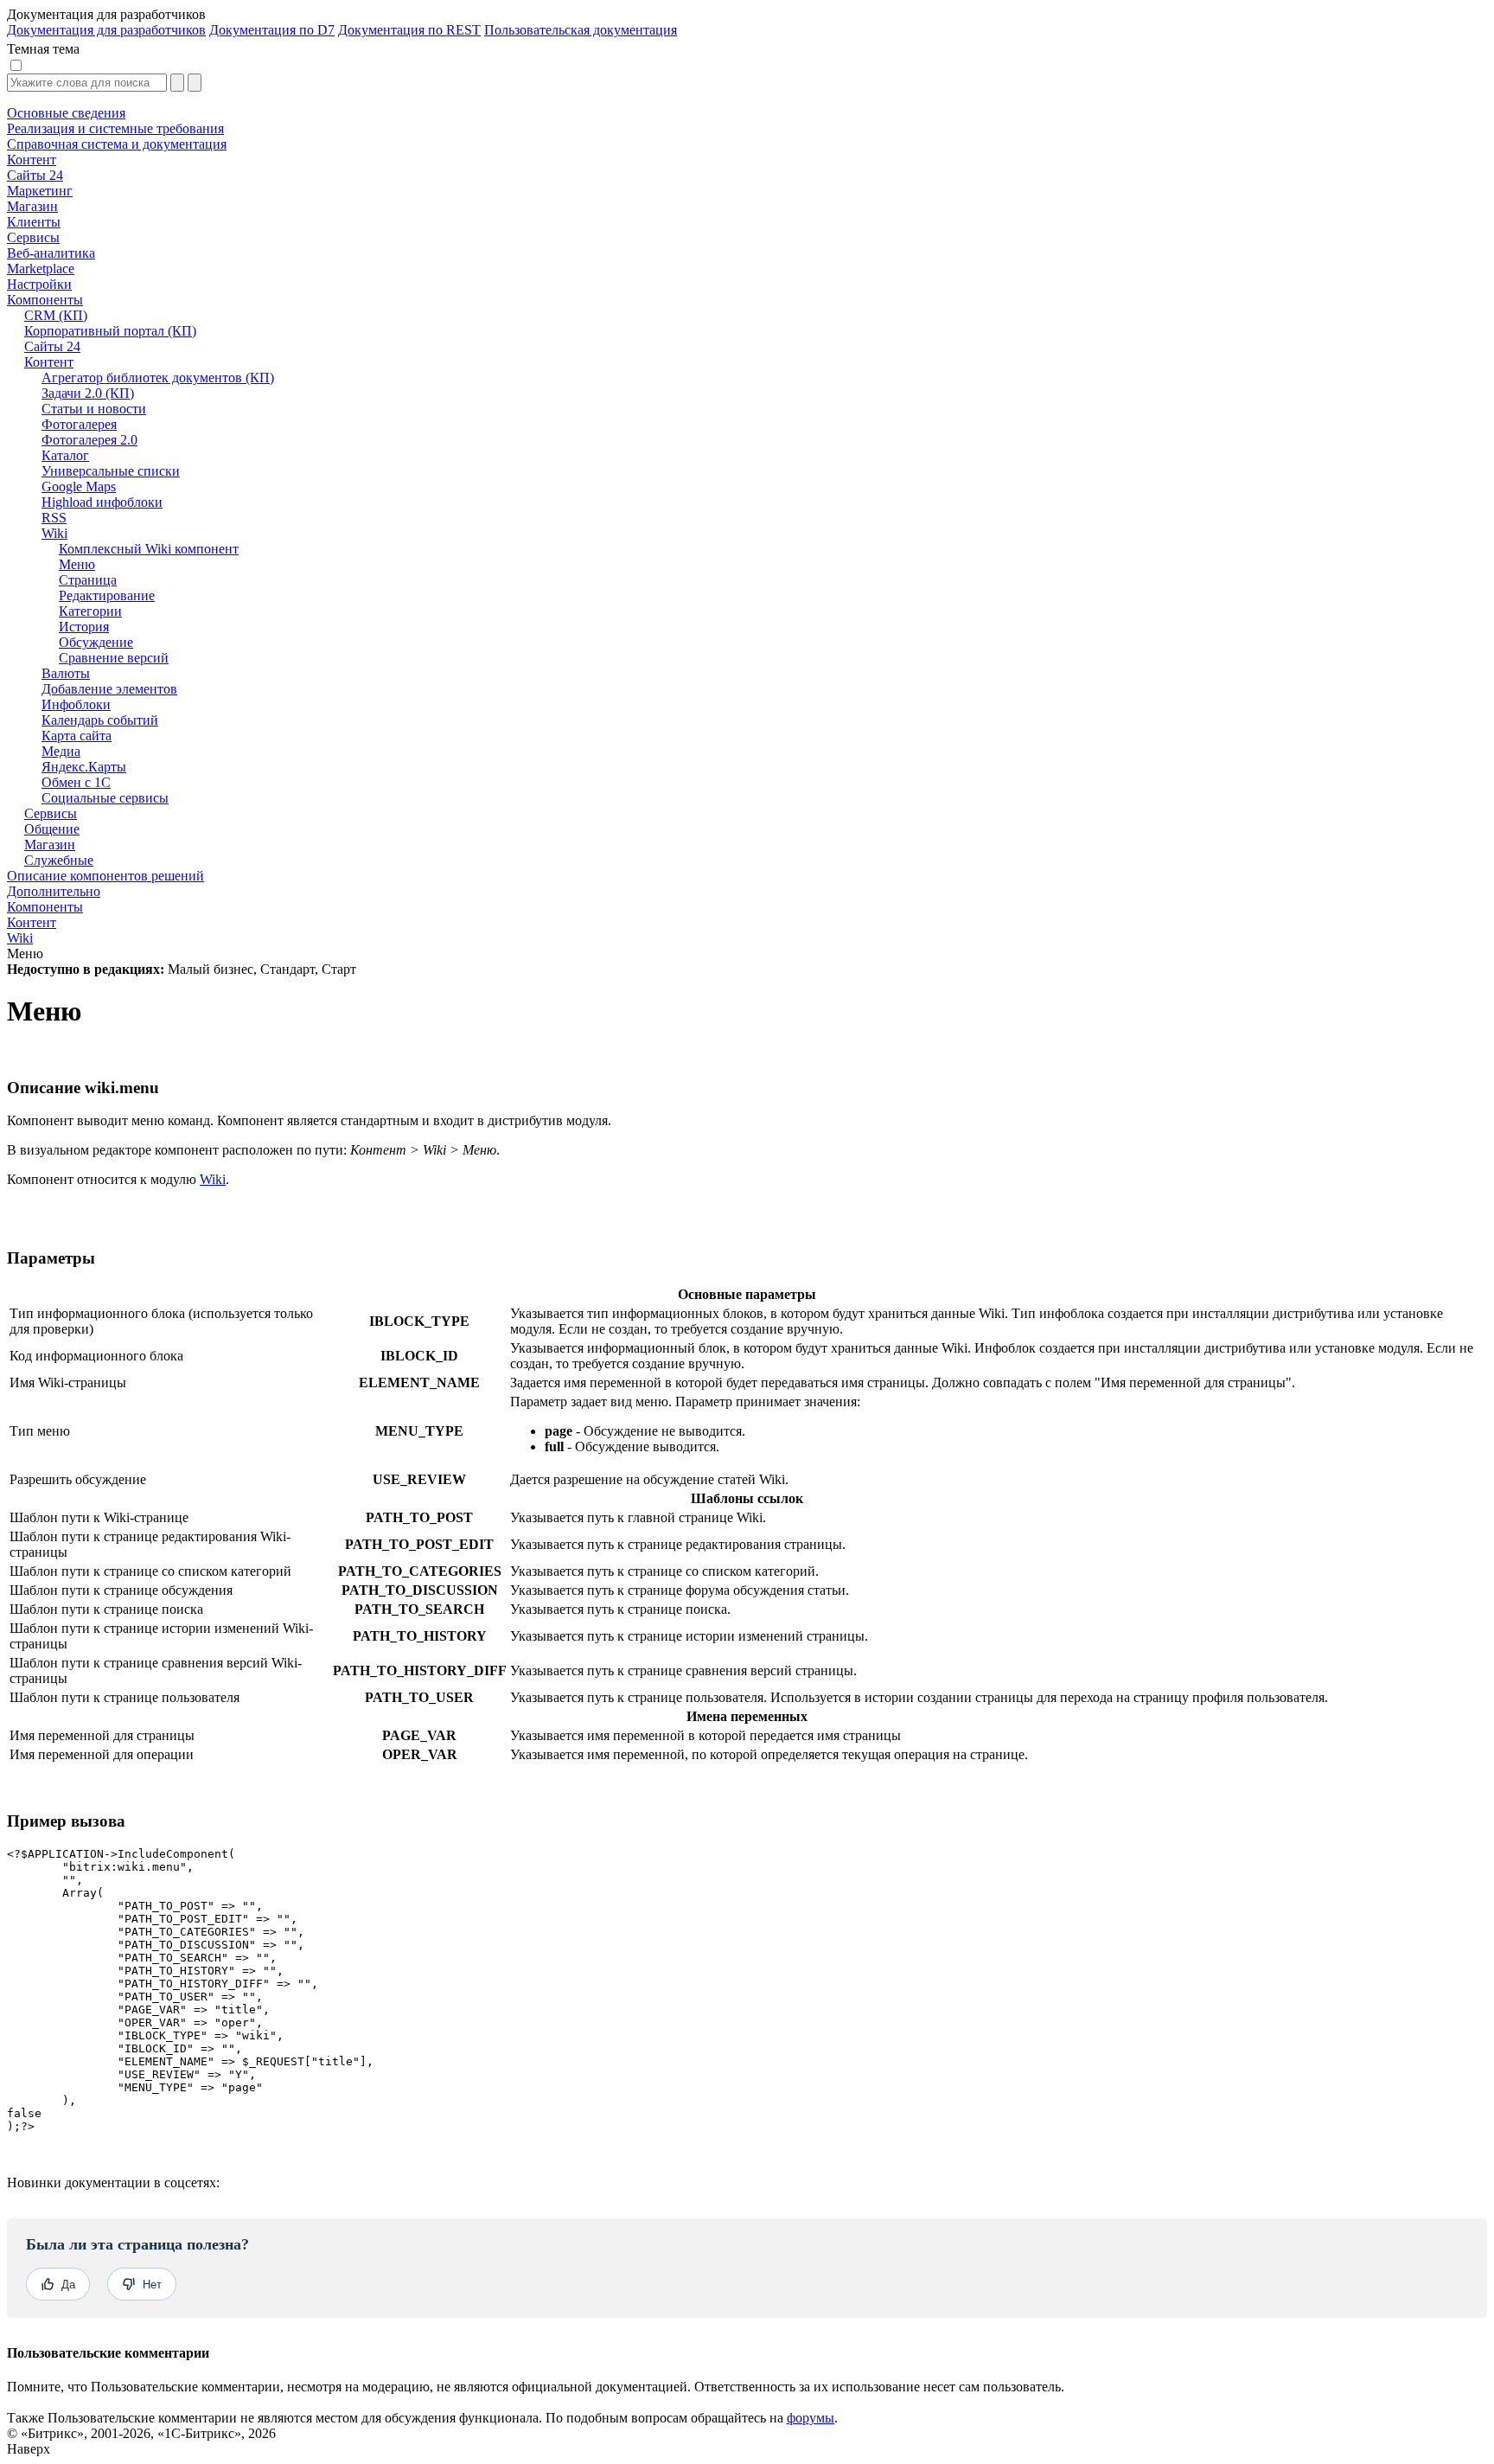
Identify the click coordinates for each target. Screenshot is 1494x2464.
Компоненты (45, 907)
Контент (32, 922)
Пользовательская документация (581, 30)
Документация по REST (409, 30)
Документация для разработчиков (106, 30)
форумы (811, 2418)
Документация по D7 (272, 30)
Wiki (20, 938)
